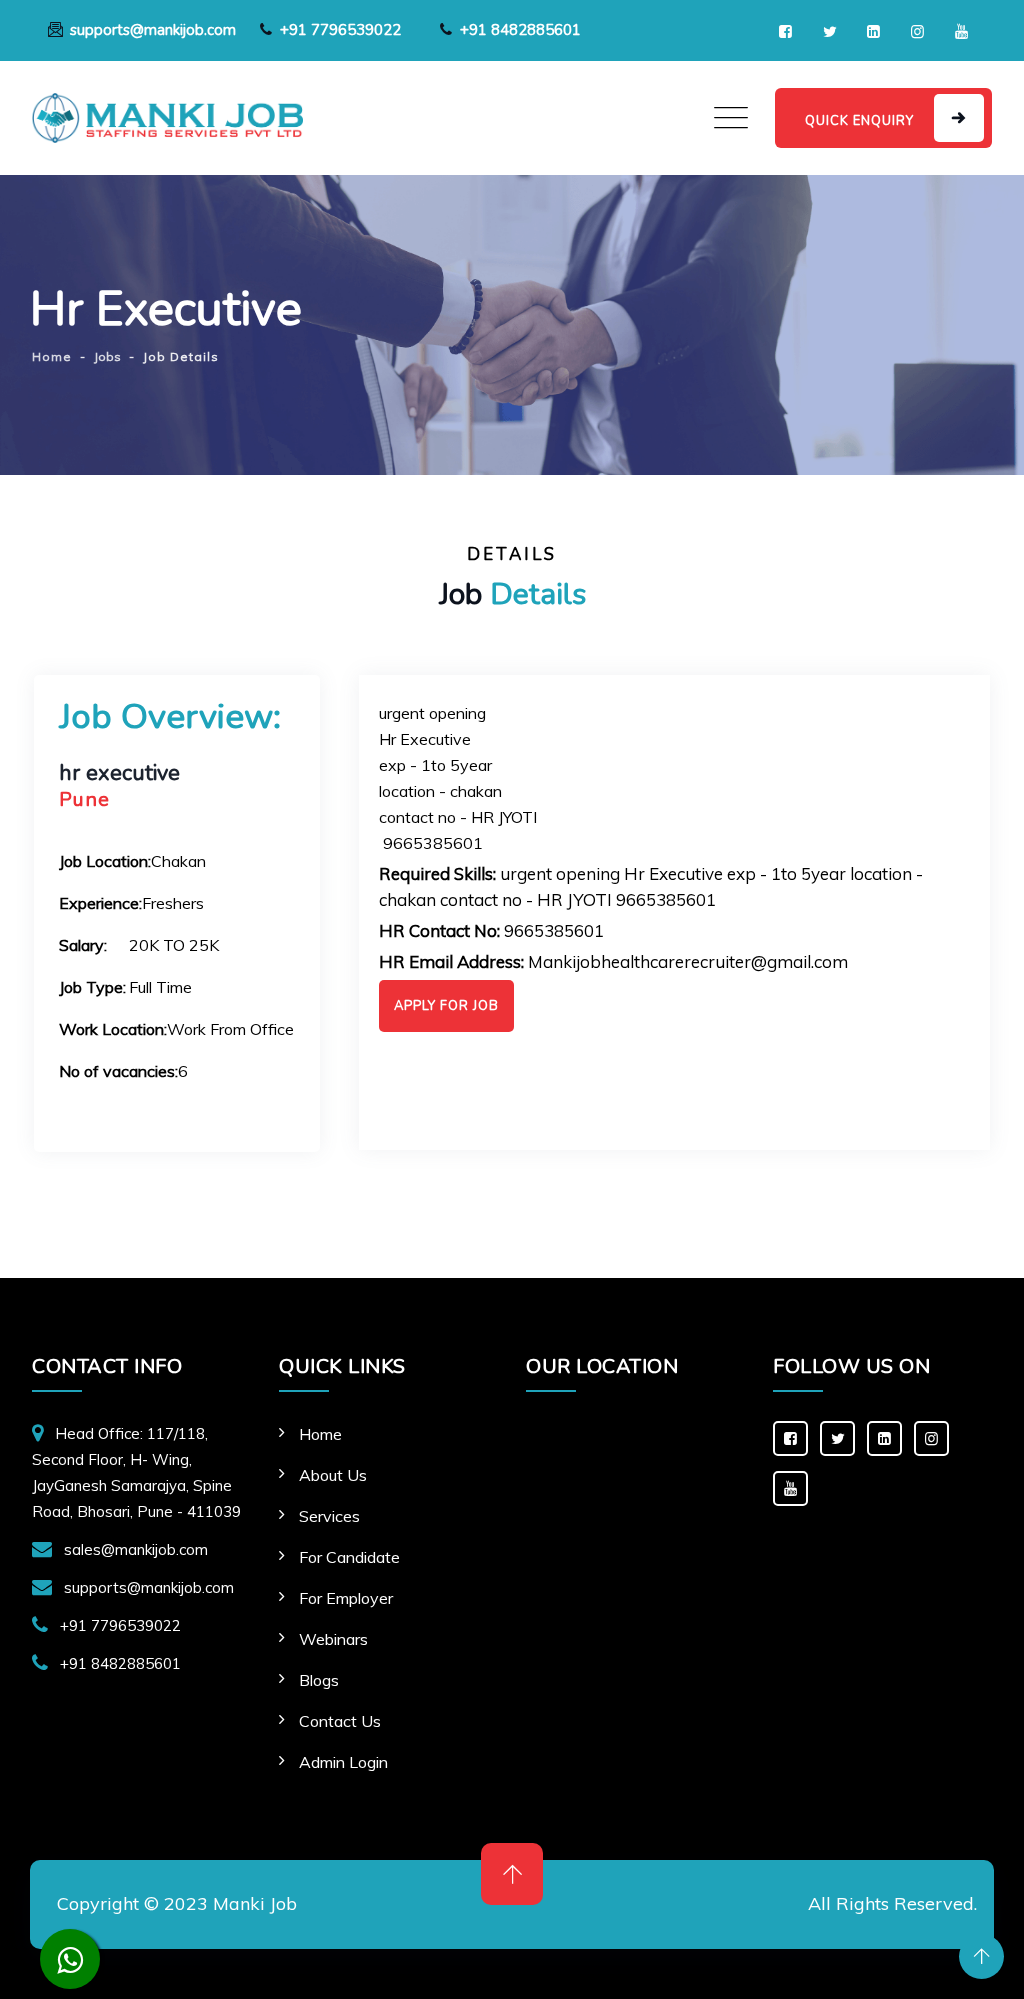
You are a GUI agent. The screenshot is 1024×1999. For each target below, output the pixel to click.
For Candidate (349, 1557)
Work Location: (113, 1029)
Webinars (333, 1639)
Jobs (107, 356)
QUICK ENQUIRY (859, 121)
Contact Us (340, 1721)
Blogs (319, 1680)
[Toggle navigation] (731, 118)
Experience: (100, 903)
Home (320, 1434)
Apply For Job (446, 1006)
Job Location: (105, 861)
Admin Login (343, 1762)
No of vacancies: (118, 1071)
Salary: (83, 945)
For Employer (346, 1598)
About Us (333, 1475)
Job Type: (92, 987)
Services (329, 1516)
